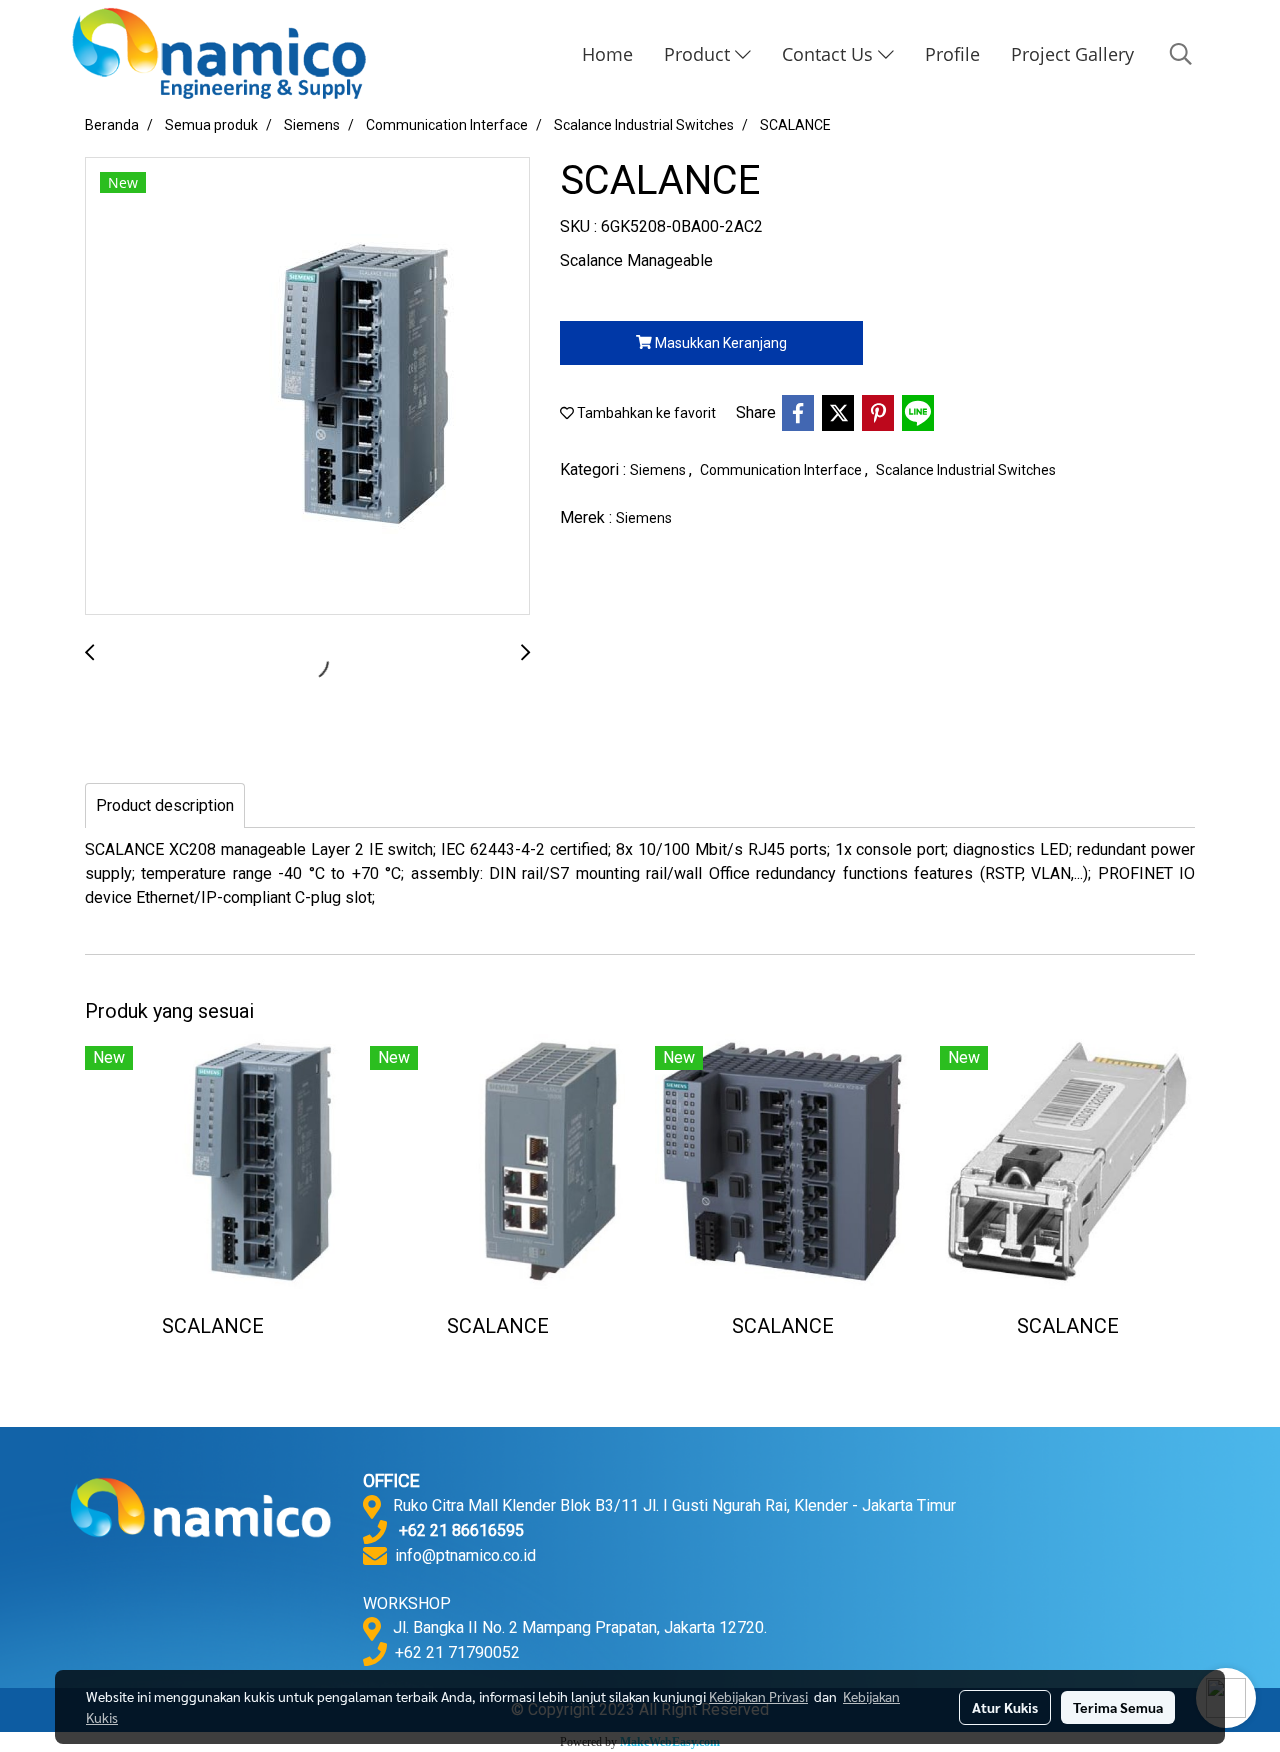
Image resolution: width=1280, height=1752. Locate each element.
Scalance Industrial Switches (966, 470)
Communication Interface (782, 470)
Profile (952, 54)
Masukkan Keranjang (719, 343)
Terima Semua (1118, 1707)
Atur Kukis (1005, 1707)
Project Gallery (1072, 54)
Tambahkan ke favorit (645, 413)
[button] (1181, 54)
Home (607, 54)
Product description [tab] (165, 805)
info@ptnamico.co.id (465, 1555)
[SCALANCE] (307, 387)
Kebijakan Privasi (758, 1696)
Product (699, 54)
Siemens (659, 470)
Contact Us (830, 54)
